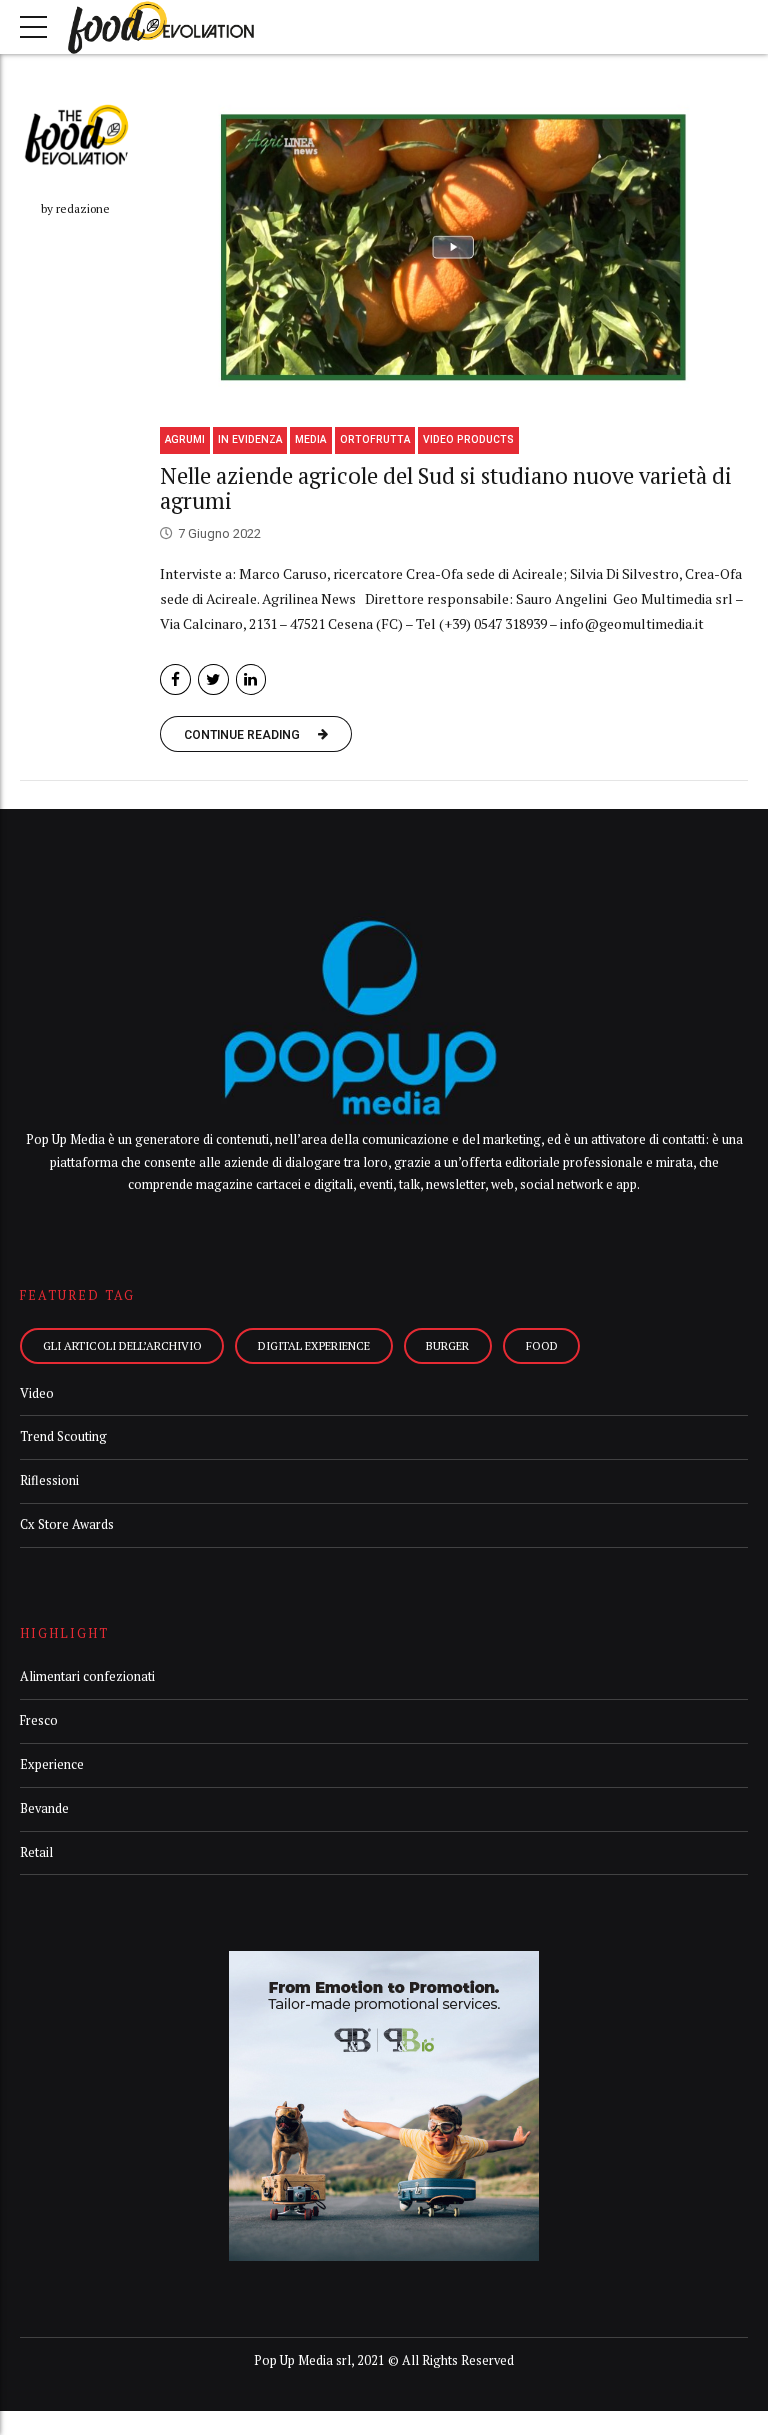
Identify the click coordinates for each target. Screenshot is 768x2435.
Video (37, 1393)
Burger (447, 1345)
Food (542, 1345)
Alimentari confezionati (87, 1676)
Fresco (39, 1720)
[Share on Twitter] (213, 679)
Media (310, 439)
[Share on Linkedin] (251, 679)
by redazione (75, 208)
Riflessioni (49, 1480)
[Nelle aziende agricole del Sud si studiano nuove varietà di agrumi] (454, 247)
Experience (52, 1764)
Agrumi (185, 439)
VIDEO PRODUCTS (468, 439)
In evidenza (250, 439)
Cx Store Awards (67, 1524)
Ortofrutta (375, 439)
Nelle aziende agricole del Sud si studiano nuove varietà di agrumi (446, 488)
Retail (36, 1852)
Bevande (44, 1808)
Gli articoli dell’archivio (122, 1345)
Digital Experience (314, 1345)
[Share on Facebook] (175, 679)
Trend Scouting (63, 1436)
